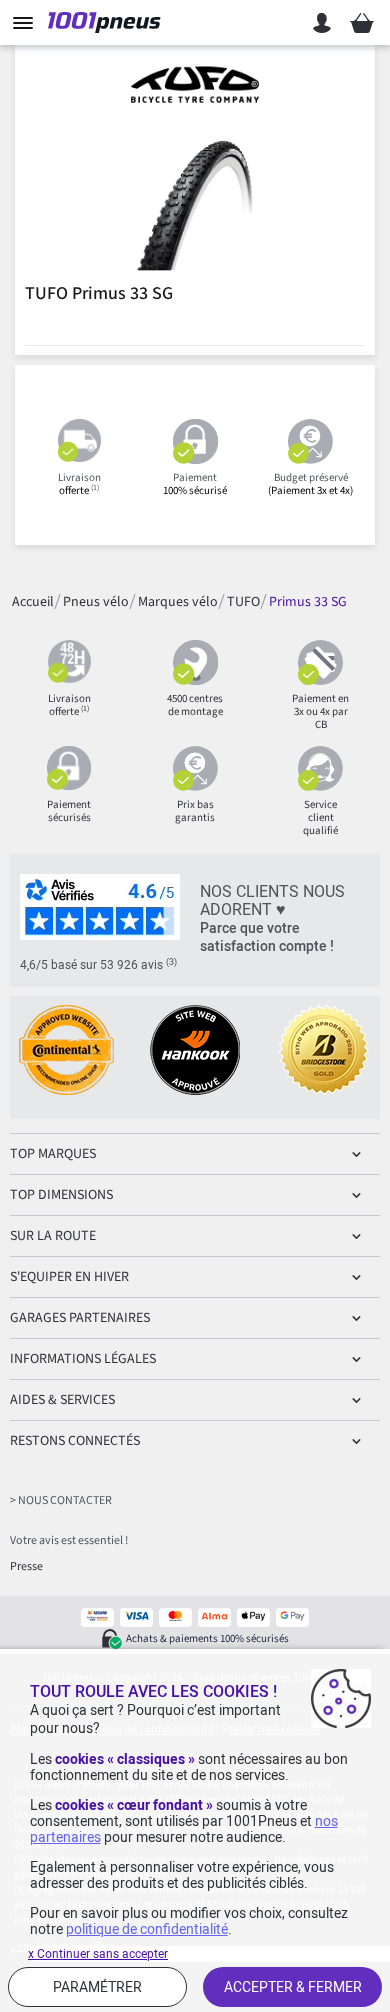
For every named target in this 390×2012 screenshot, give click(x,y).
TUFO (243, 602)
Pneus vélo (96, 602)
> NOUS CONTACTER (61, 1500)
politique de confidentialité (147, 1929)
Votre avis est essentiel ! (69, 1540)
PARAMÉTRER (97, 1987)
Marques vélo (178, 602)
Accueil (33, 602)
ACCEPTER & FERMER (293, 1987)
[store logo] (108, 23)
